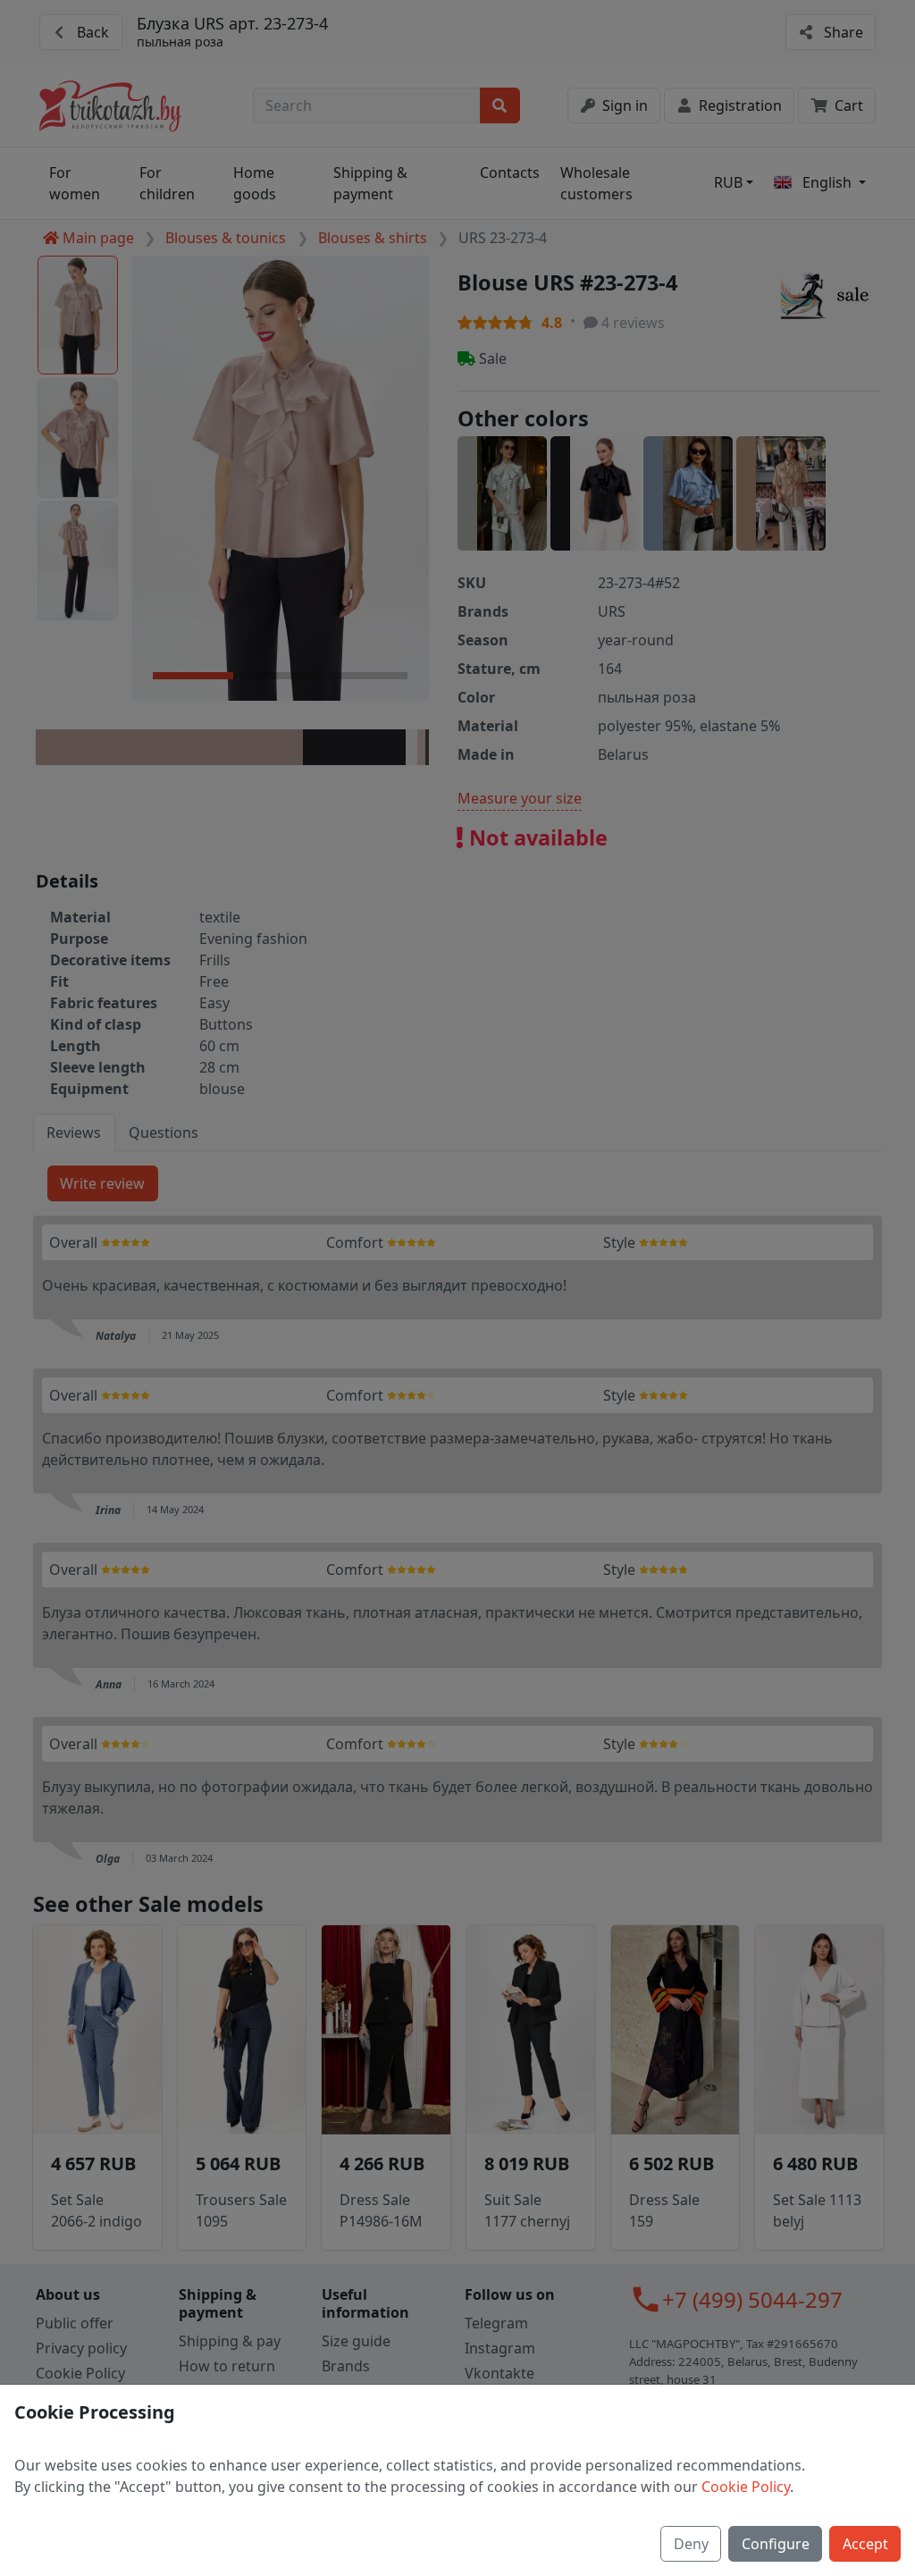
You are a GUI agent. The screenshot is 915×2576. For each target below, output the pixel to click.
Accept (865, 2544)
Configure (776, 2544)
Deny (691, 2544)
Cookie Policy (746, 2487)
